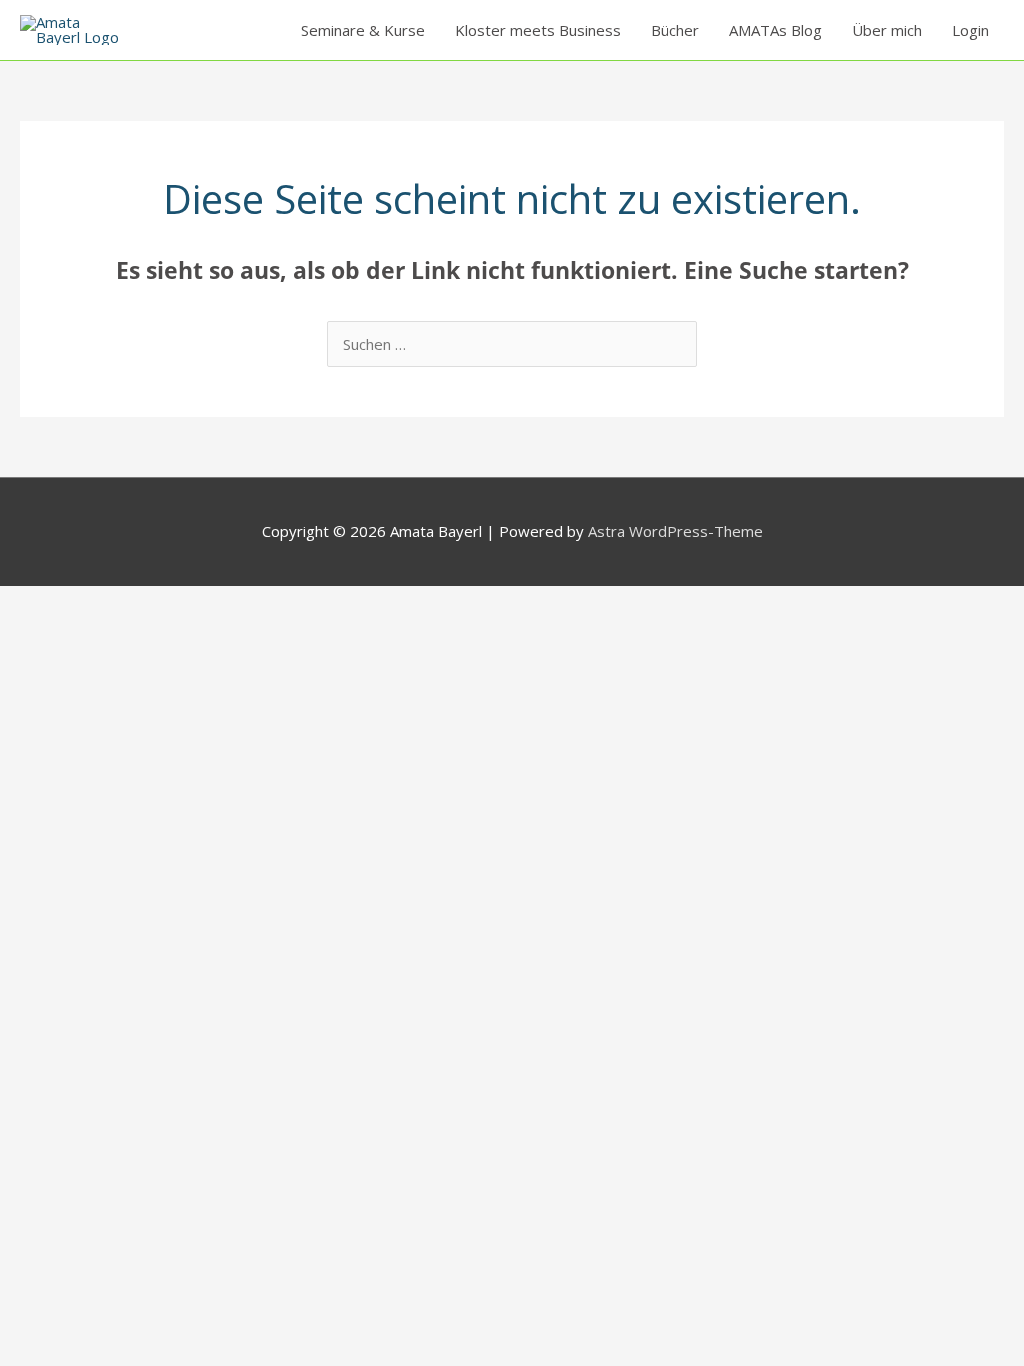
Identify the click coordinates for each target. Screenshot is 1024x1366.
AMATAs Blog (775, 30)
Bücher (675, 30)
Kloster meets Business (538, 30)
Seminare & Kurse (363, 30)
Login (970, 30)
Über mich (887, 30)
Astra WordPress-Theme (675, 531)
